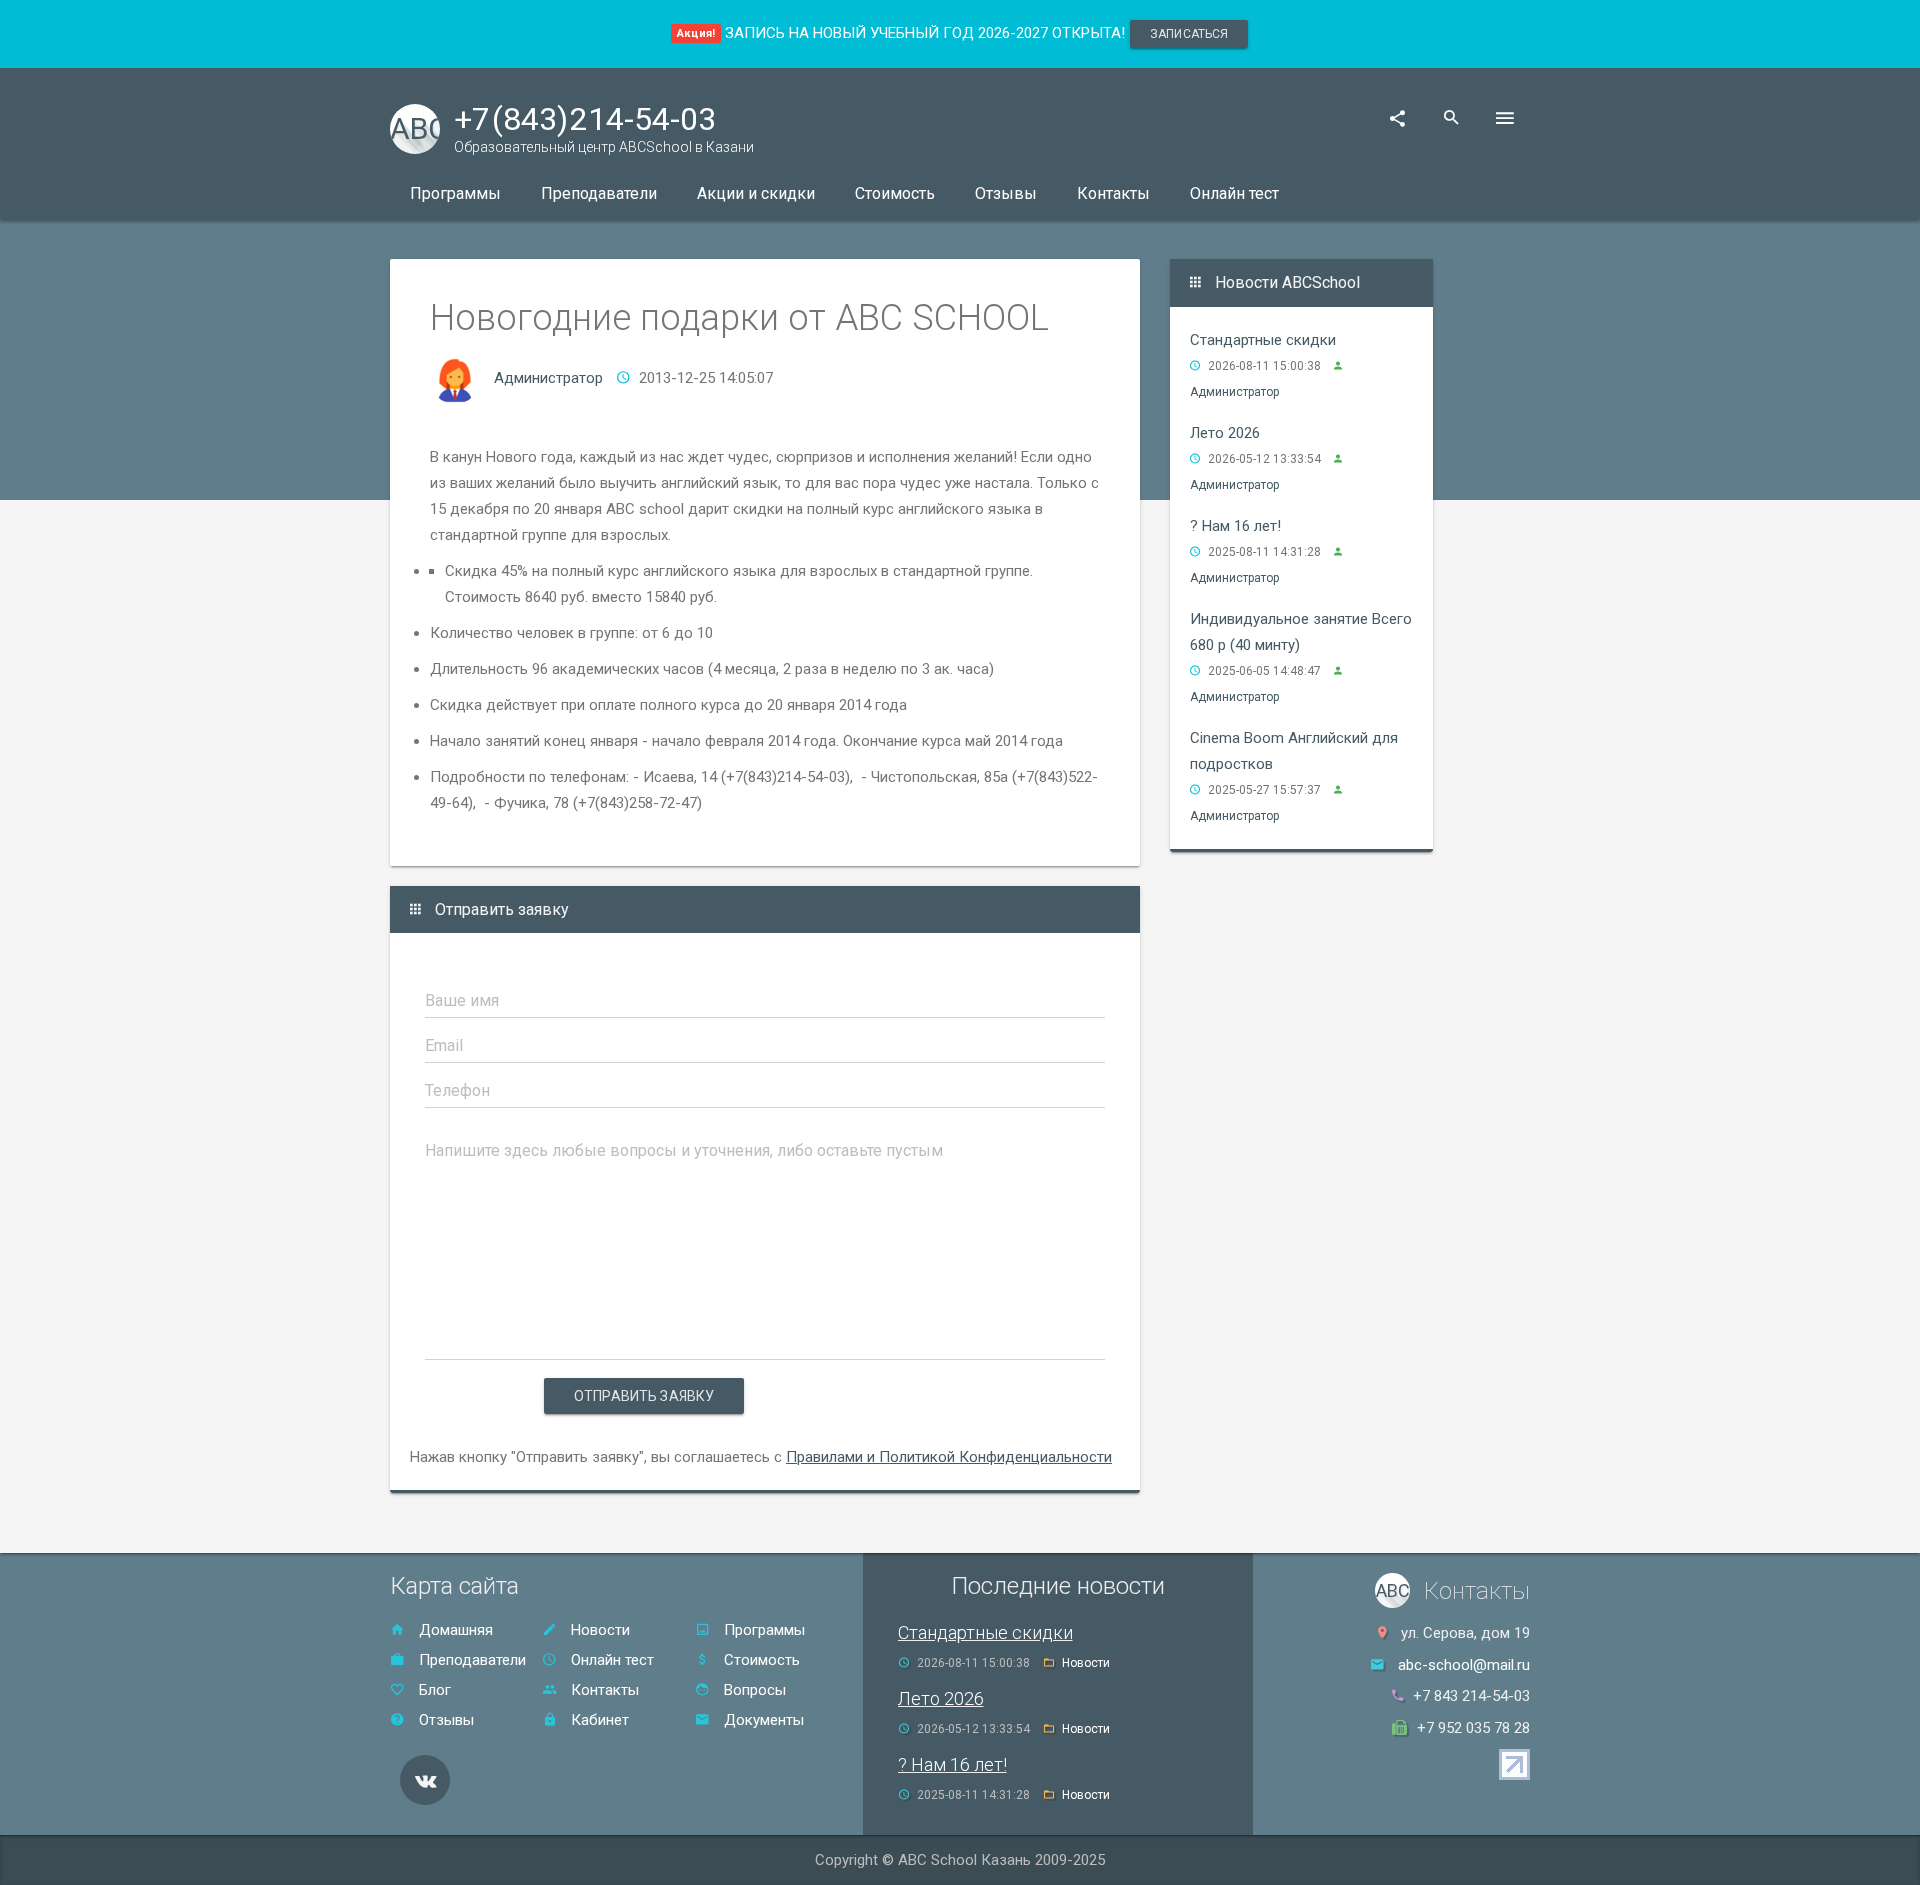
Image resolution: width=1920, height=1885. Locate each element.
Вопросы (753, 1690)
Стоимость (895, 193)
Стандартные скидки (1263, 340)
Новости (598, 1630)
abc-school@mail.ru (1464, 1665)
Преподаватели (599, 193)
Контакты (1113, 193)
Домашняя (454, 1630)
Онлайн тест (1234, 193)
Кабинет (598, 1720)
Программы (455, 193)
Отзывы (1006, 193)
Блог (433, 1690)
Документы (762, 1720)
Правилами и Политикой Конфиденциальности (949, 1457)
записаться (1189, 34)
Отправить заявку (644, 1396)
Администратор (548, 378)
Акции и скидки (756, 193)
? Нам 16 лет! (1235, 526)
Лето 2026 (1225, 433)
